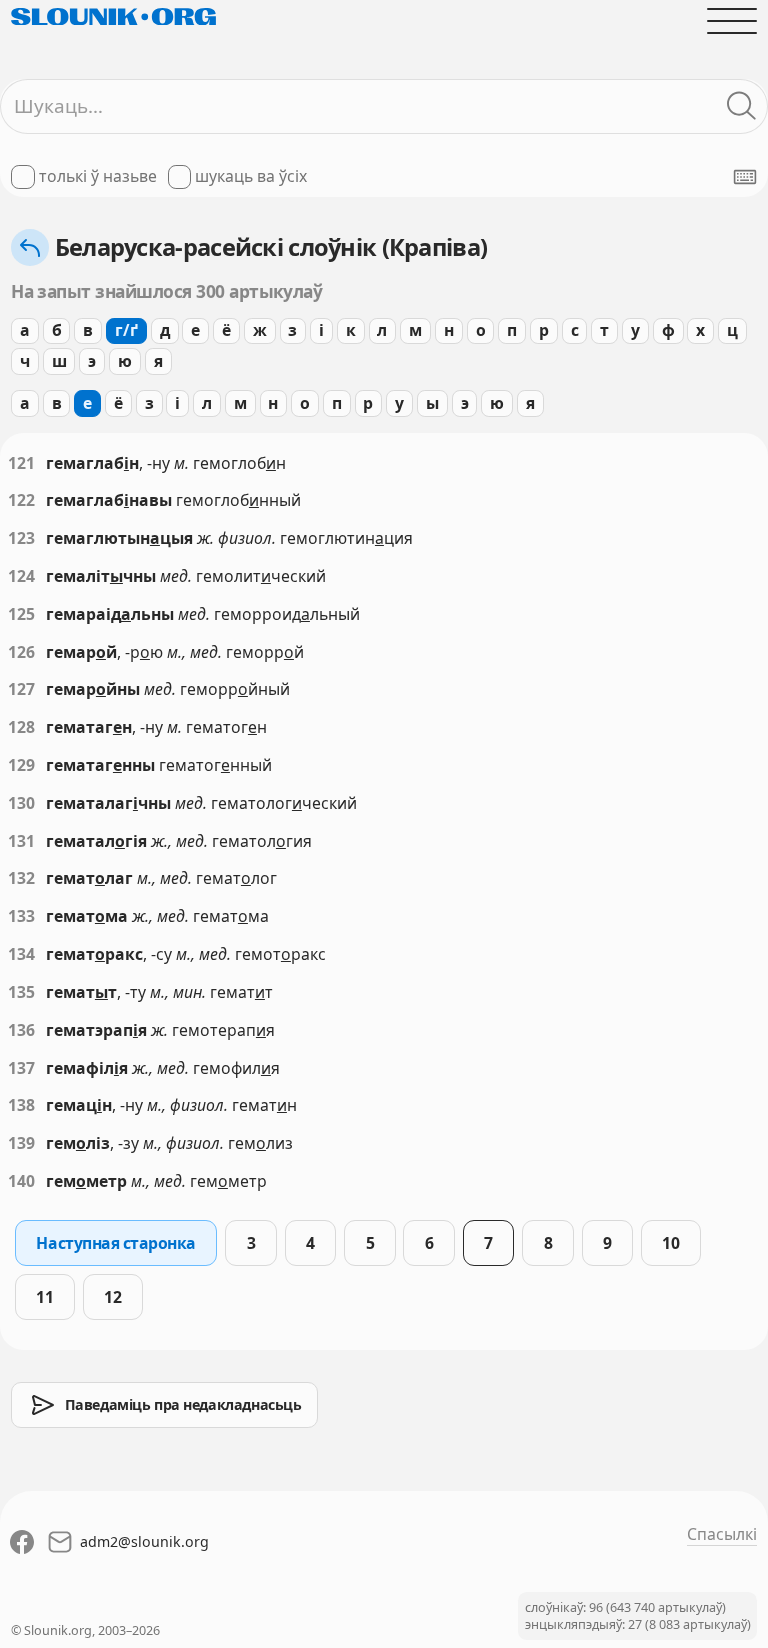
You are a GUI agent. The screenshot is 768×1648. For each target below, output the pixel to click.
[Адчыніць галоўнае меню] (732, 21)
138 (21, 1105)
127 (21, 689)
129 (21, 765)
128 (21, 727)
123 (21, 538)
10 (670, 1243)
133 (21, 916)
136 (21, 1030)
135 (21, 992)
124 (21, 576)
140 (21, 1181)
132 (21, 878)
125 (21, 614)
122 (21, 500)
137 (21, 1068)
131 (21, 841)
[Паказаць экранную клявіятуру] (745, 177)
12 (112, 1297)
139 (21, 1143)
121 (21, 463)
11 (44, 1297)
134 (21, 954)
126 (21, 652)
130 (21, 803)
